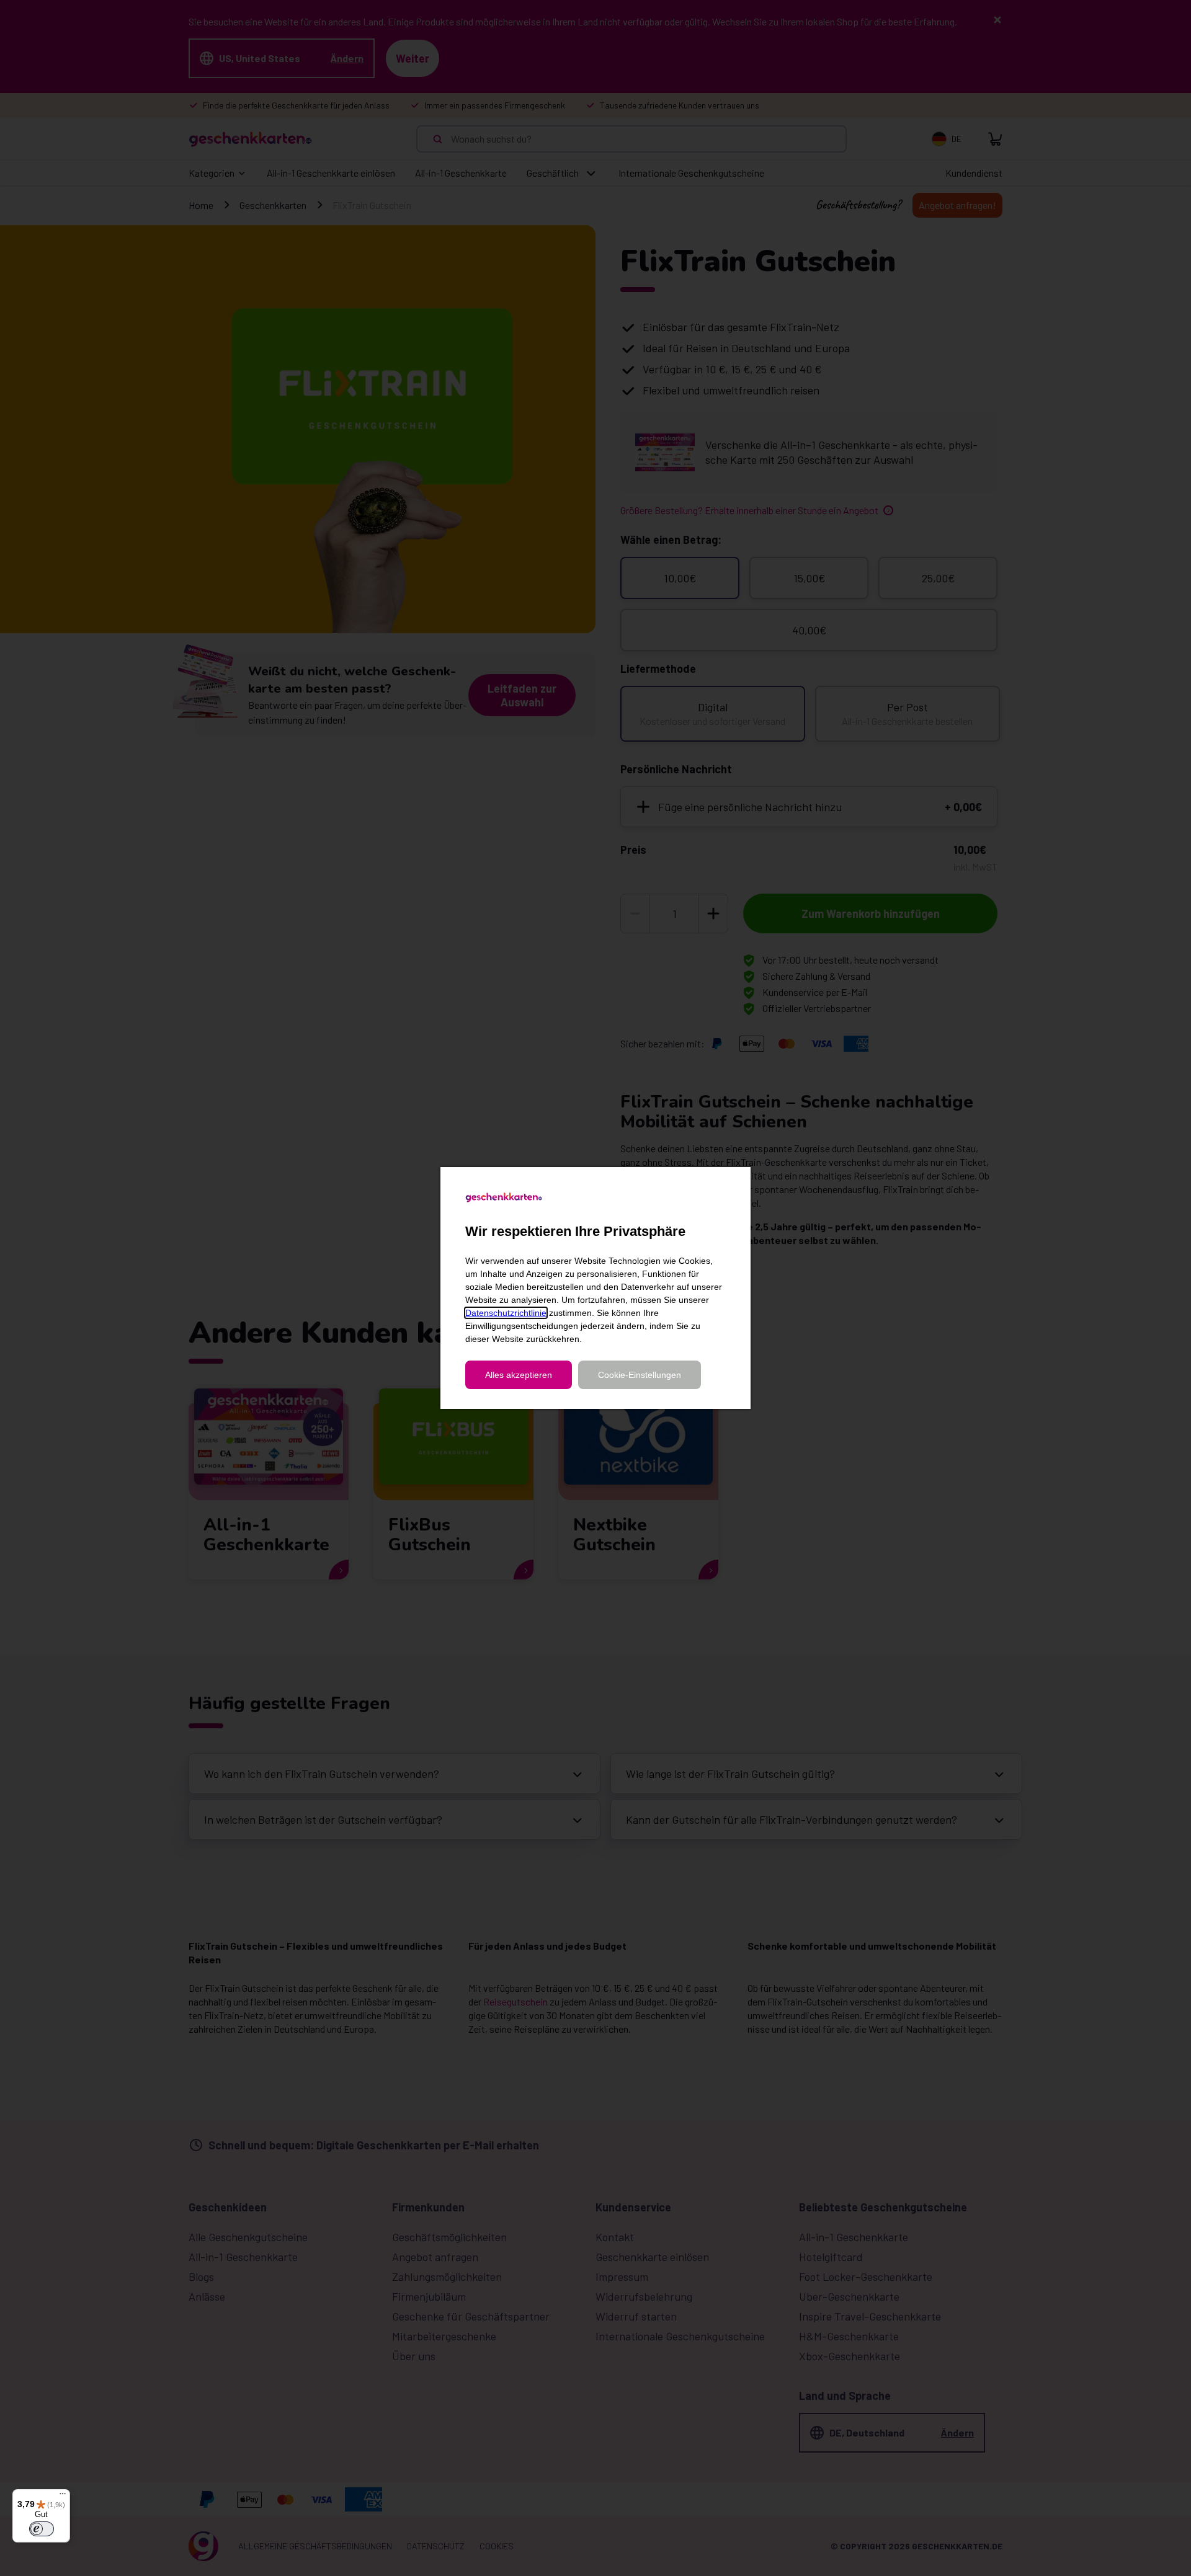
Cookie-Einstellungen (640, 1375)
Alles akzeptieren (519, 1375)
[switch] (42, 2529)
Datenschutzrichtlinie (506, 1313)
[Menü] (63, 2497)
